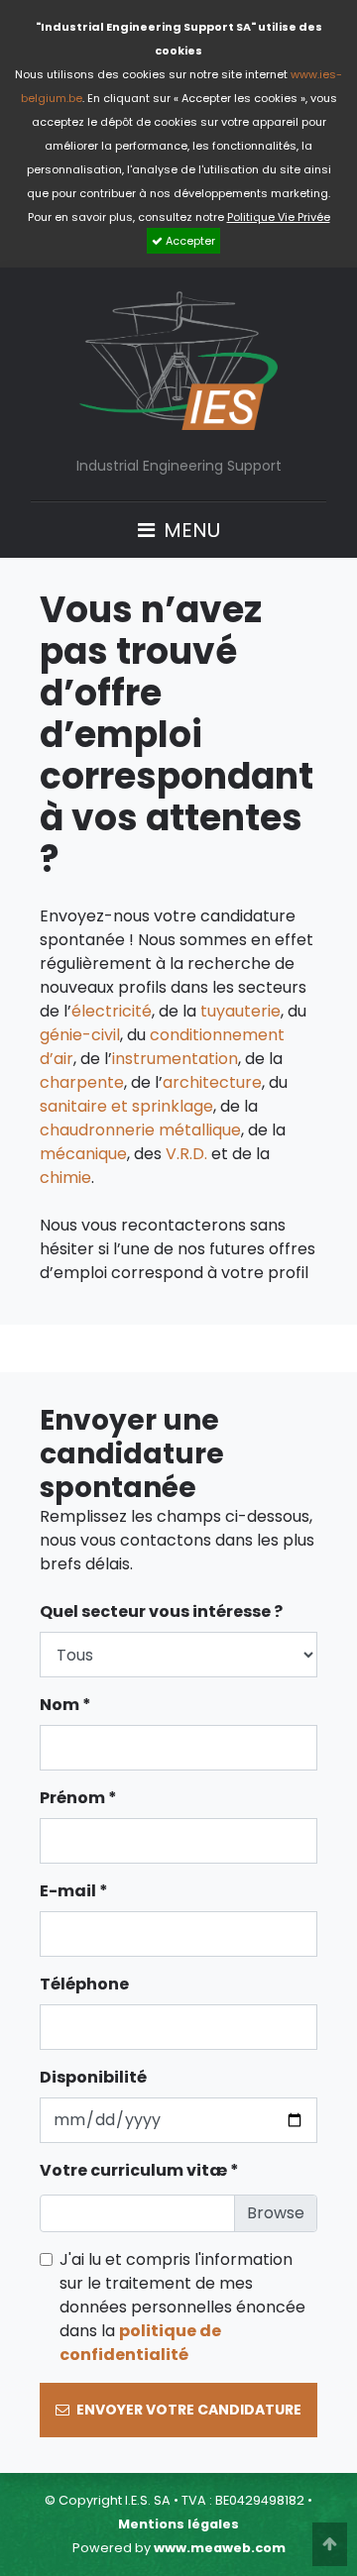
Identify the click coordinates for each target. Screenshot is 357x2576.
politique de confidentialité (140, 2343)
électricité (112, 1011)
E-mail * (74, 1891)
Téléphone (84, 1984)
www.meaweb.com (220, 2548)
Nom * (65, 1705)
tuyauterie (240, 1011)
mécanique (83, 1154)
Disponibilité (93, 2077)
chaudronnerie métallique (140, 1130)
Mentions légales (178, 2524)
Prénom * (78, 1798)
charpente (82, 1082)
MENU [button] (189, 529)
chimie (65, 1178)
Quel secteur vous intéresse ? (161, 1611)
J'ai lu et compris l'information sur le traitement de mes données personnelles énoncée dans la (182, 2307)
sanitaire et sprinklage (126, 1106)
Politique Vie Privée (279, 217)
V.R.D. (186, 1154)
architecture (212, 1082)
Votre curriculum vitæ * (139, 2170)
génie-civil (80, 1035)
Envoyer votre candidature (187, 2410)
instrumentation (175, 1059)
